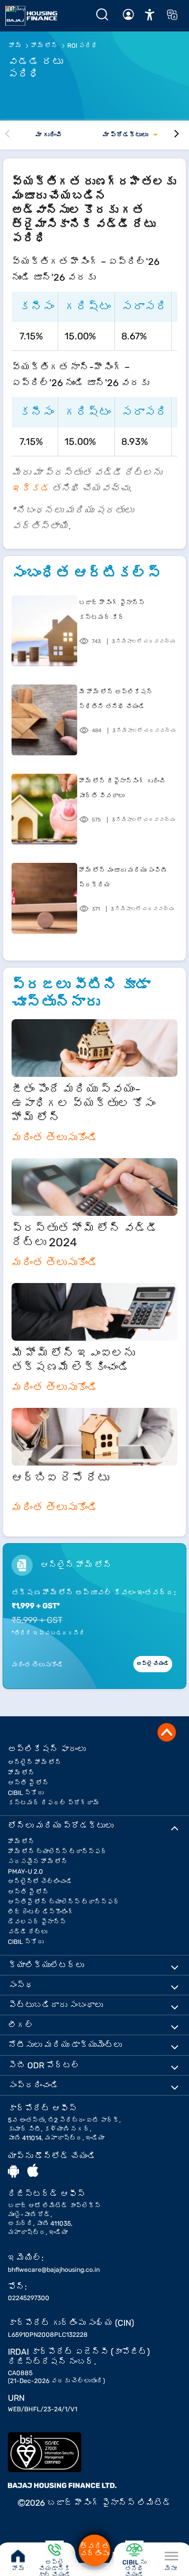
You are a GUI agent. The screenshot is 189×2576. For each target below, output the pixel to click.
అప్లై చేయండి (153, 1664)
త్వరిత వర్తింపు (94, 2550)
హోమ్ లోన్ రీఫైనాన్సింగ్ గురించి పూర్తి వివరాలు (122, 788)
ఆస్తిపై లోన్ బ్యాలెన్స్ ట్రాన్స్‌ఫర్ (64, 1902)
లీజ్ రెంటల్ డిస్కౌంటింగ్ (41, 1912)
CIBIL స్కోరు (26, 1793)
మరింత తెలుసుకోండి (55, 1138)
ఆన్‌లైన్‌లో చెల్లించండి (40, 1882)
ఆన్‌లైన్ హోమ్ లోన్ (35, 1762)
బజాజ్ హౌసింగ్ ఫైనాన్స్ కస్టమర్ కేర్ (112, 610)
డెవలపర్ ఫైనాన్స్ (37, 1922)
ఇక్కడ (30, 488)
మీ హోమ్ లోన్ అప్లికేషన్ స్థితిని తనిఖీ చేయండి (116, 699)
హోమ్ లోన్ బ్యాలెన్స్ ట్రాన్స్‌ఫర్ (57, 1852)
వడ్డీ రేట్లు (28, 1932)
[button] (150, 14)
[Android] (13, 2171)
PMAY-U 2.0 (25, 1872)
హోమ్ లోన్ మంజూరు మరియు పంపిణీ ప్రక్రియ (123, 878)
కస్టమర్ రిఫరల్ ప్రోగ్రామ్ (54, 1803)
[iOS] (33, 2171)
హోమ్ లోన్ (21, 1773)
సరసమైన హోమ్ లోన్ (38, 1862)
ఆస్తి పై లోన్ (28, 1783)
